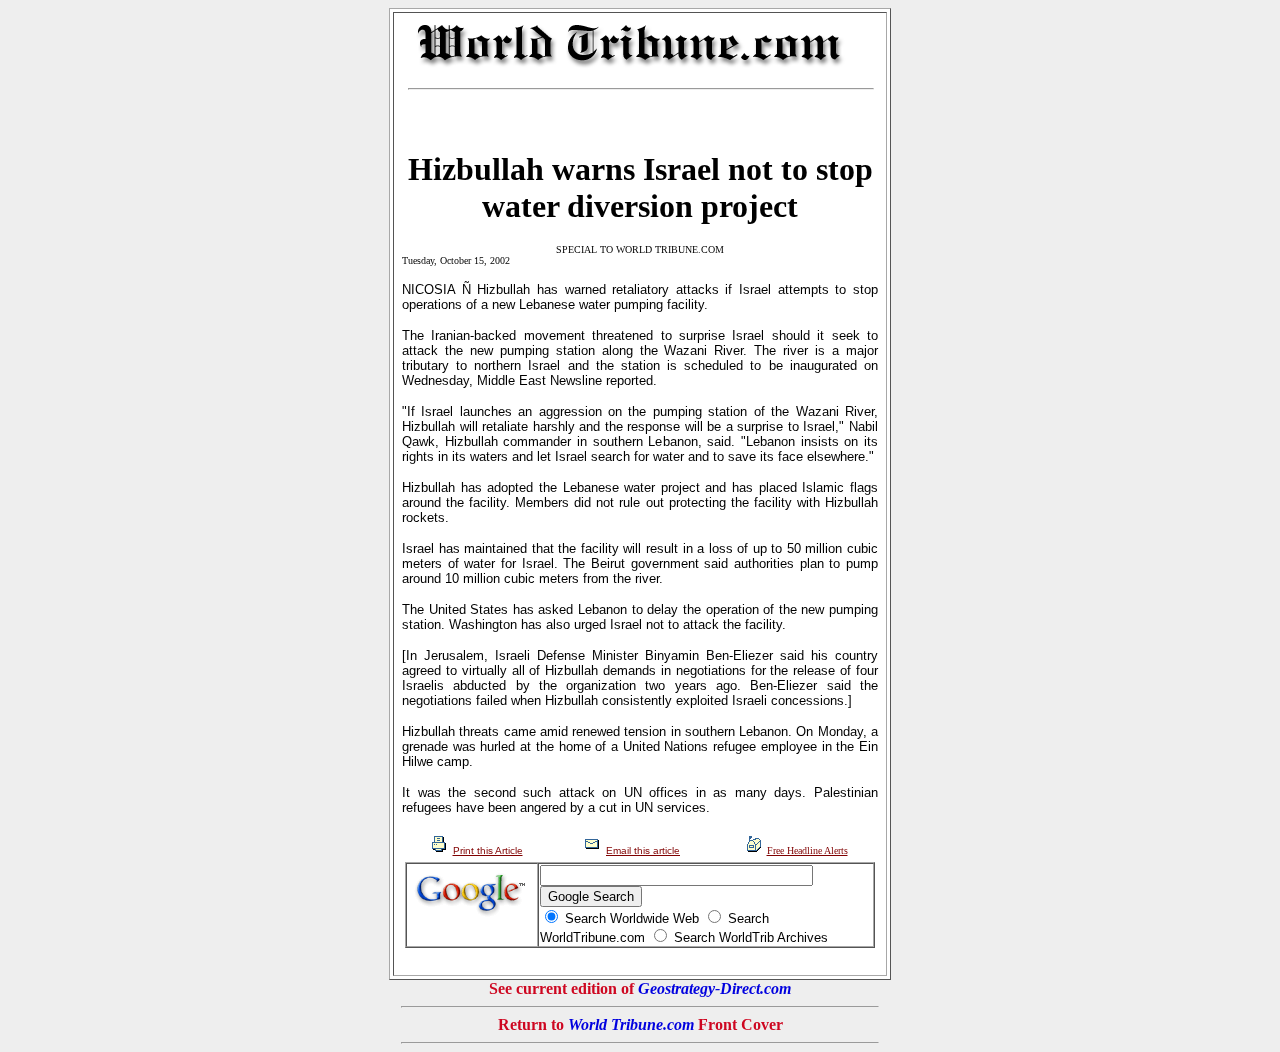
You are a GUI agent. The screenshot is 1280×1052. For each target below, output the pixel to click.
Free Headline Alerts (807, 850)
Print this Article (488, 850)
